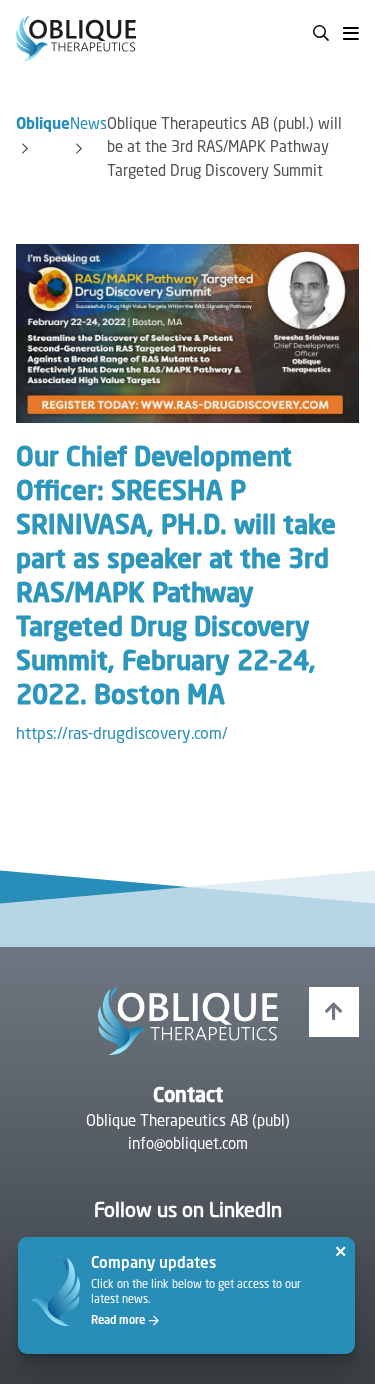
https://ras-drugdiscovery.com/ (122, 735)
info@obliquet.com (188, 1145)
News (88, 125)
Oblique (43, 125)
